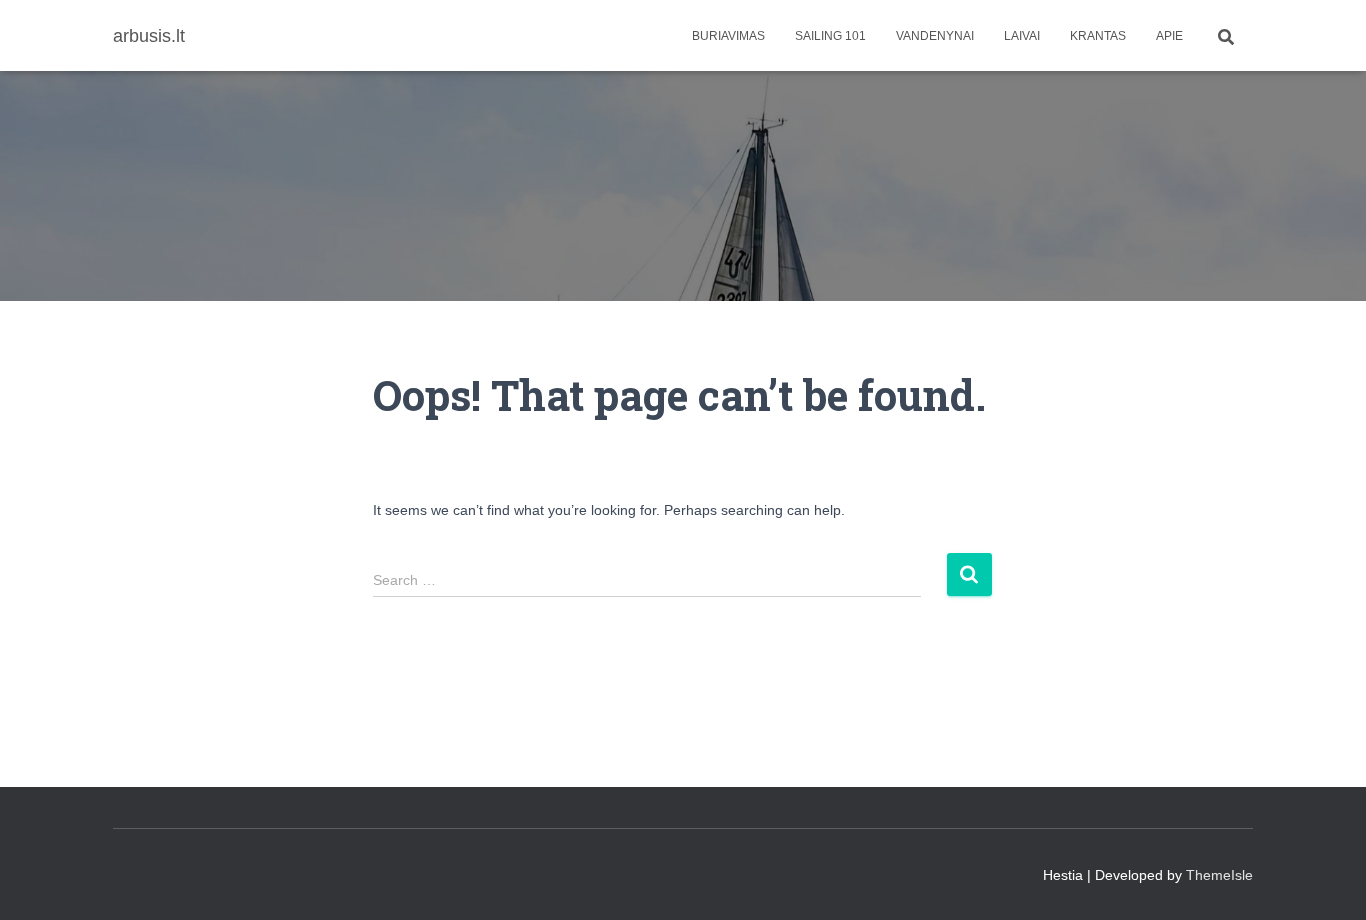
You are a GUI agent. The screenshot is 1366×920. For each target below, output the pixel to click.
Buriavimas (728, 36)
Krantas (1098, 36)
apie (1169, 36)
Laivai (1022, 36)
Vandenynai (935, 36)
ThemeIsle (1219, 875)
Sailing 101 (830, 36)
